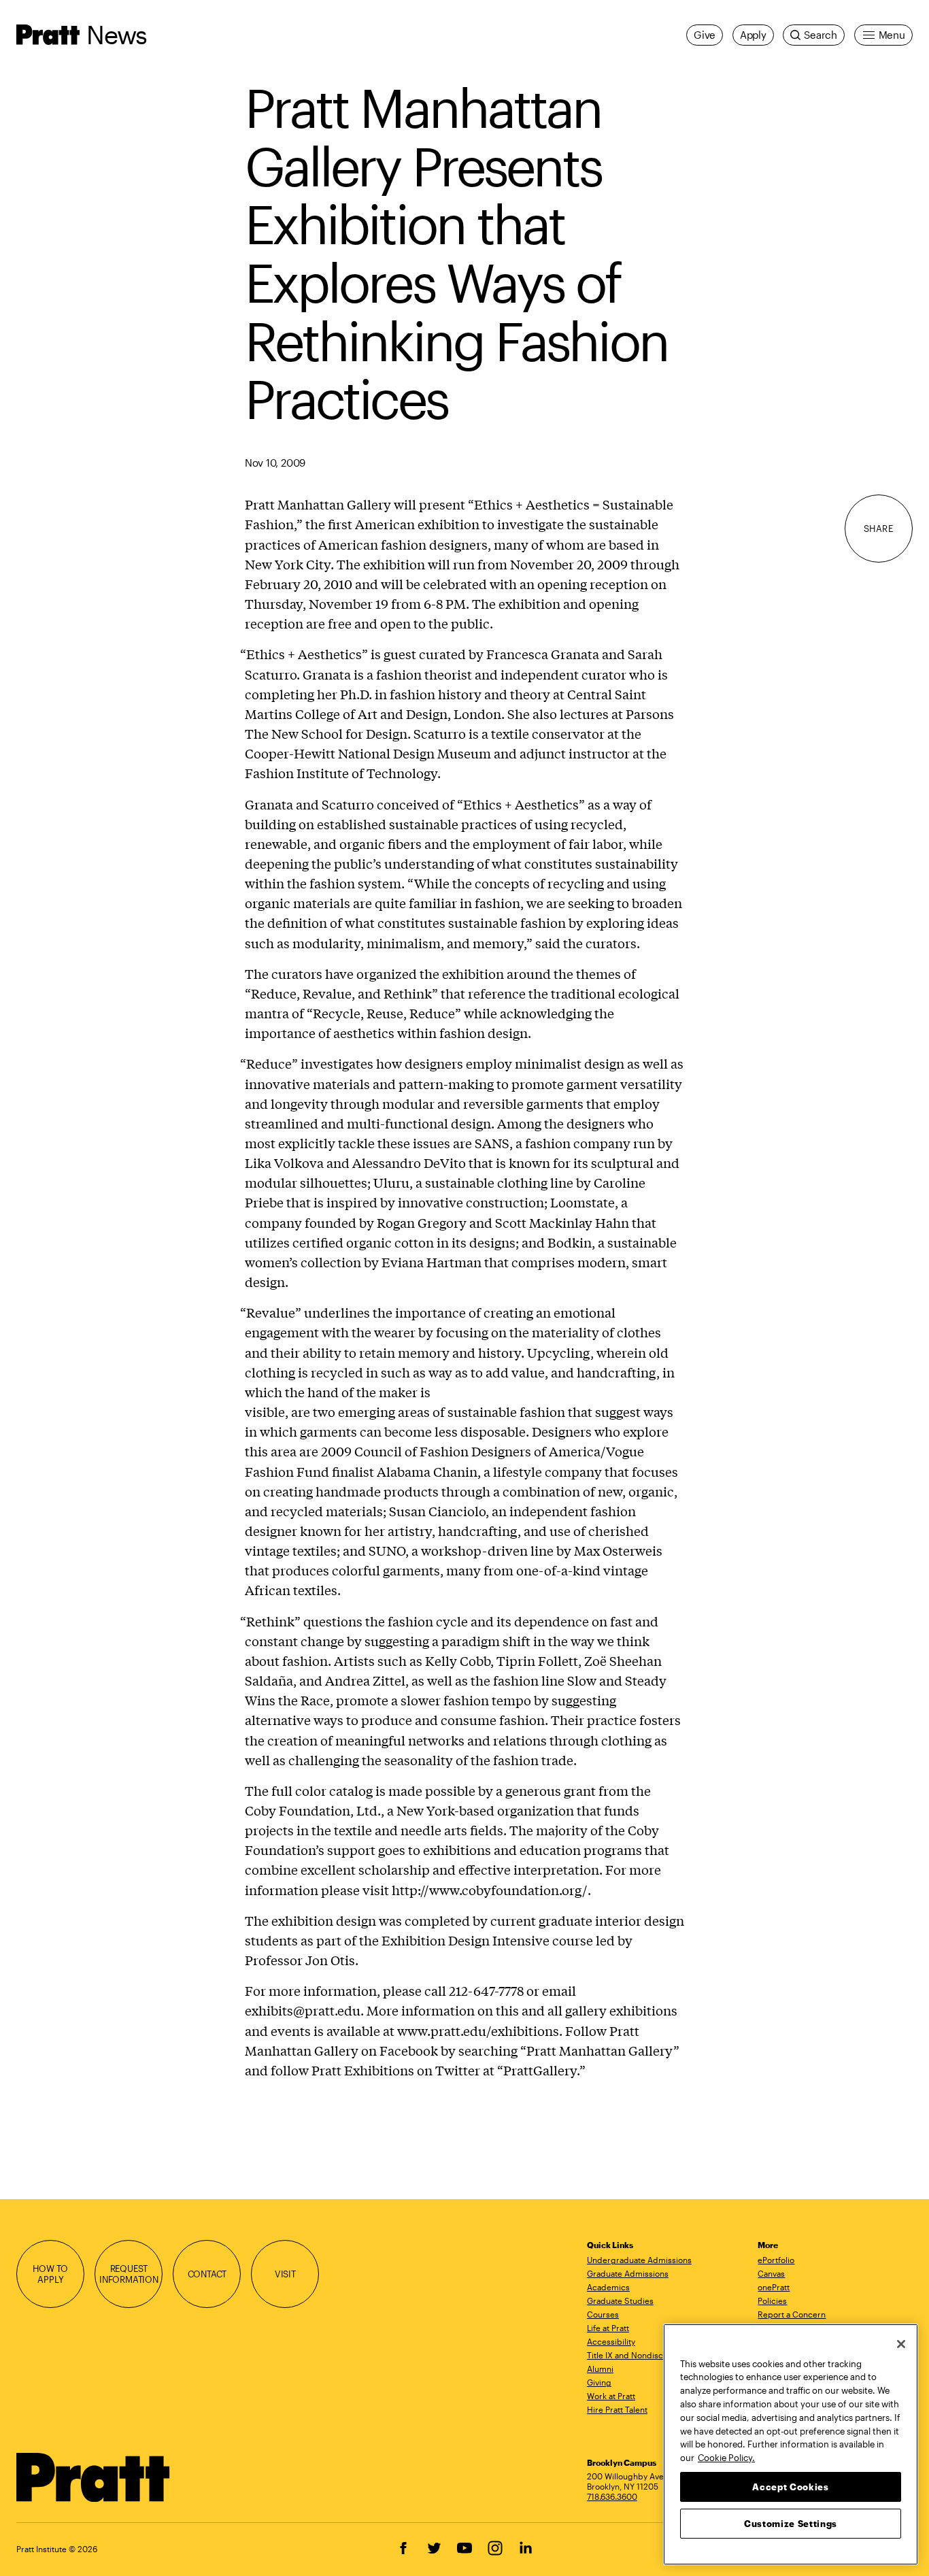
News (116, 34)
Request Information (129, 2274)
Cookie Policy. (726, 2457)
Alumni (600, 2369)
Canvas (771, 2273)
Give (705, 35)
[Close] (901, 2344)
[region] (791, 2444)
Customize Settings (791, 2523)
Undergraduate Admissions (639, 2260)
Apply (753, 35)
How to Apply (50, 2274)
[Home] (94, 2477)
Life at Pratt (608, 2328)
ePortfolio (776, 2260)
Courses (603, 2314)
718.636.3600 (612, 2496)
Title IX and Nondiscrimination (644, 2355)
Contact (207, 2274)
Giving (599, 2382)
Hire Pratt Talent (617, 2409)
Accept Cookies (790, 2486)
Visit (285, 2274)
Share (879, 528)
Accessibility (611, 2341)
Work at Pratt (611, 2396)
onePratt (774, 2287)
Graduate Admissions (628, 2273)
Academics (608, 2287)
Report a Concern (792, 2314)
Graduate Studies (620, 2301)
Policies (772, 2301)
